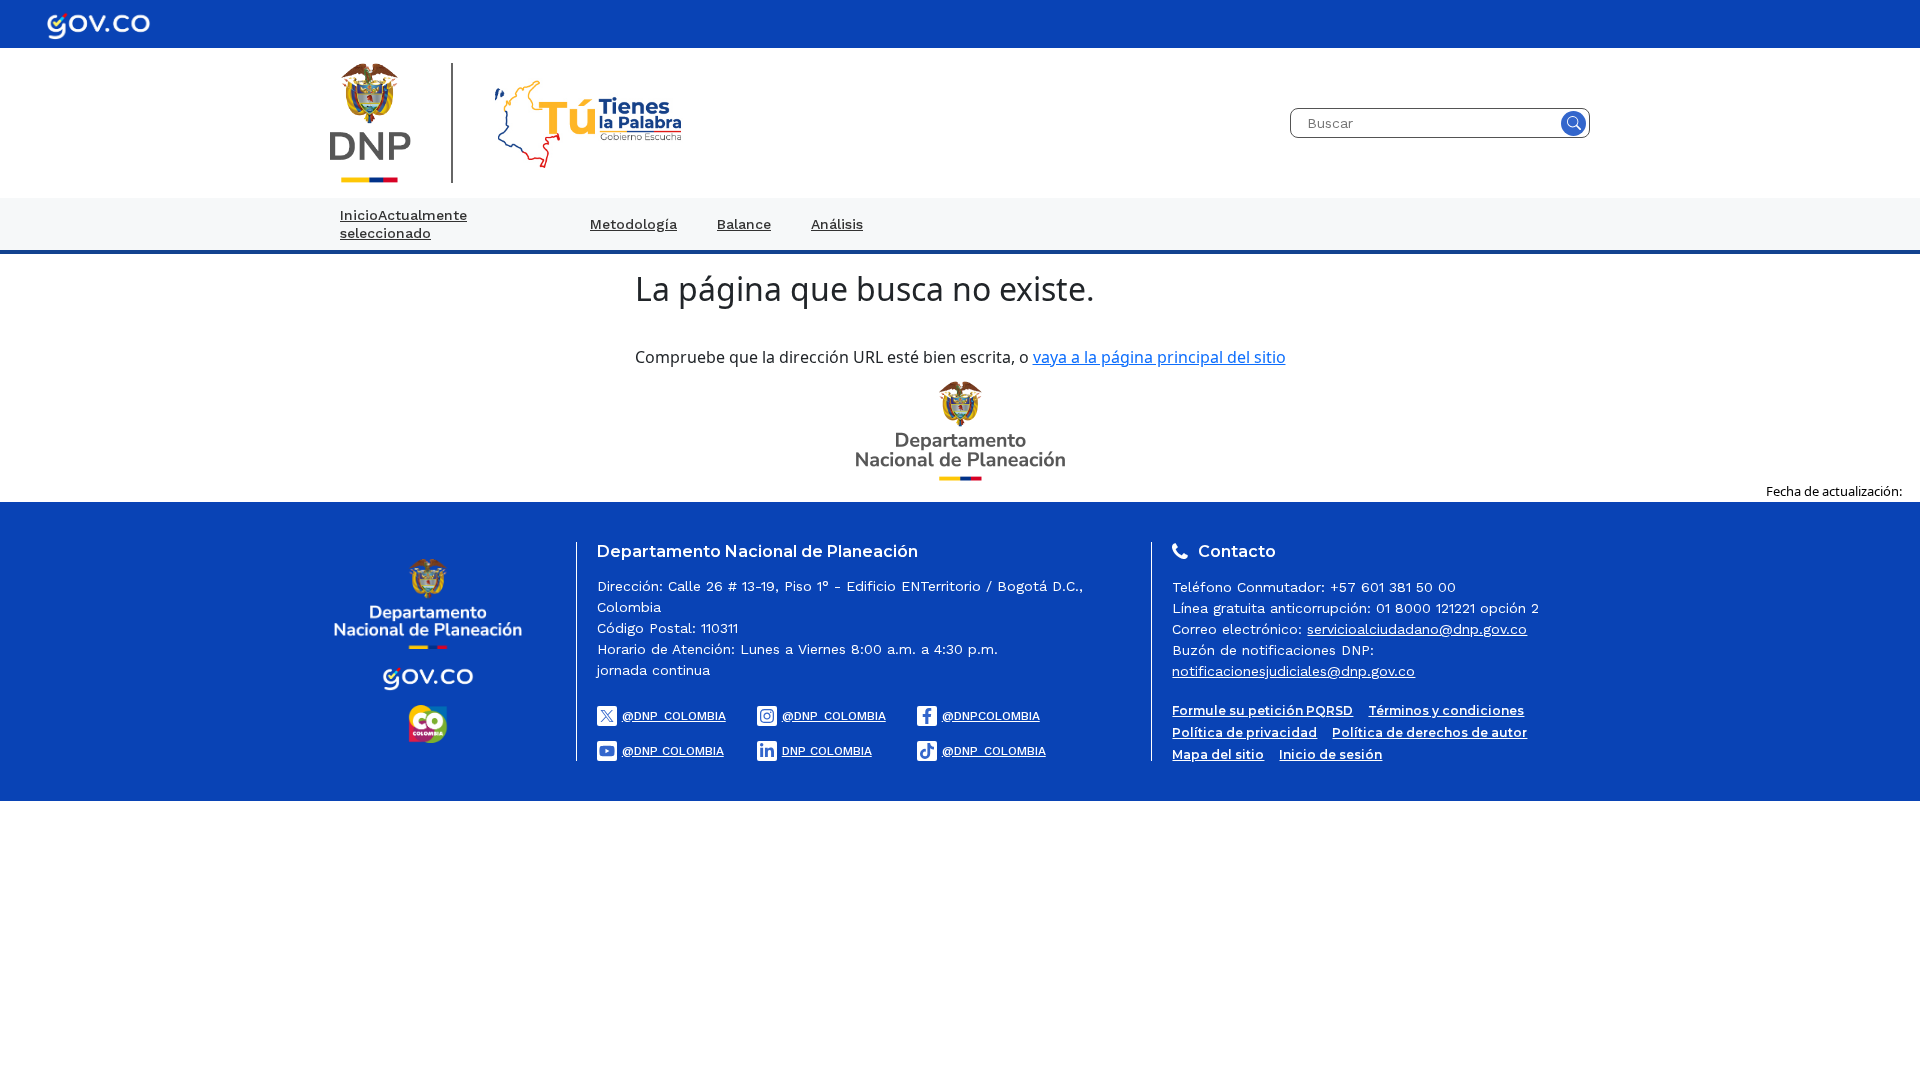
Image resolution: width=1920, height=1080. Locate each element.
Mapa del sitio (1218, 755)
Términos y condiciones (1446, 711)
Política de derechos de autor (1429, 733)
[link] (445, 224)
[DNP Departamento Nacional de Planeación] (960, 429)
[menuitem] (445, 224)
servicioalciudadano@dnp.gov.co (1417, 629)
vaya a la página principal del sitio (1159, 357)
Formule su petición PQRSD (1262, 711)
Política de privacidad (1244, 733)
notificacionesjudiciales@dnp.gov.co (1293, 671)
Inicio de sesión (1330, 755)
